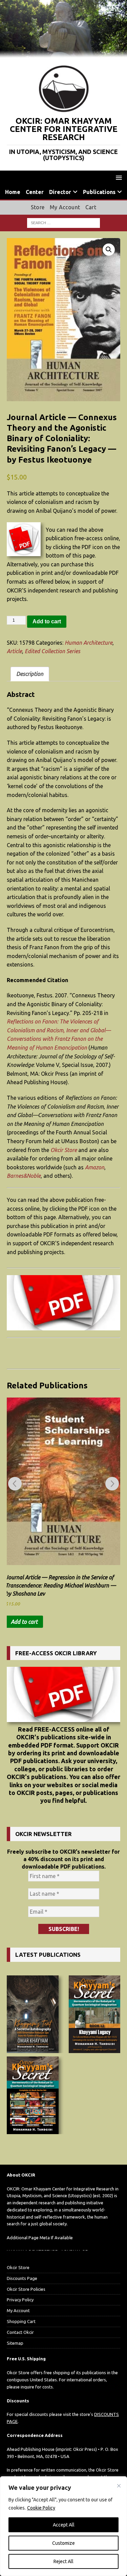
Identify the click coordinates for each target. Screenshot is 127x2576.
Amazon (95, 1167)
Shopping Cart (21, 2321)
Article (14, 651)
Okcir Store (64, 1150)
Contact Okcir (20, 2332)
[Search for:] (63, 222)
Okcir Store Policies (26, 2289)
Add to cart (47, 621)
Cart (91, 207)
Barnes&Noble (24, 1176)
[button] (118, 178)
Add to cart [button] (24, 1622)
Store (38, 207)
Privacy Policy (20, 2300)
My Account (65, 207)
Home (13, 192)
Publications (99, 192)
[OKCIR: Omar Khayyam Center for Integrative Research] (63, 54)
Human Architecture (89, 643)
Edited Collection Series (52, 651)
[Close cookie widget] (119, 2486)
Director (60, 192)
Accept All (64, 2525)
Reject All (63, 2561)
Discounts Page (22, 2278)
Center (35, 192)
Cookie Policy (41, 2508)
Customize (63, 2543)
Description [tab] (30, 674)
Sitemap (15, 2343)
